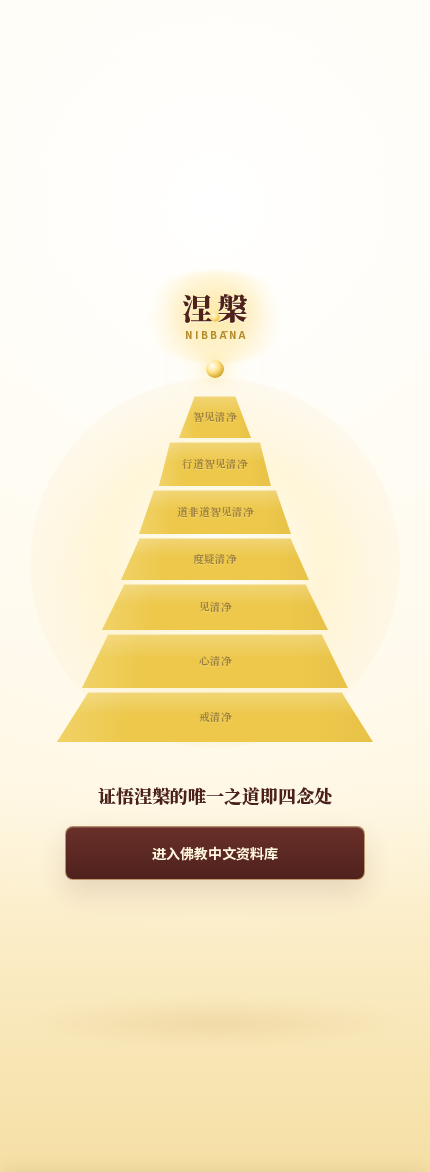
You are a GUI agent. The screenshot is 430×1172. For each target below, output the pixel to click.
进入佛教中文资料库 (215, 853)
